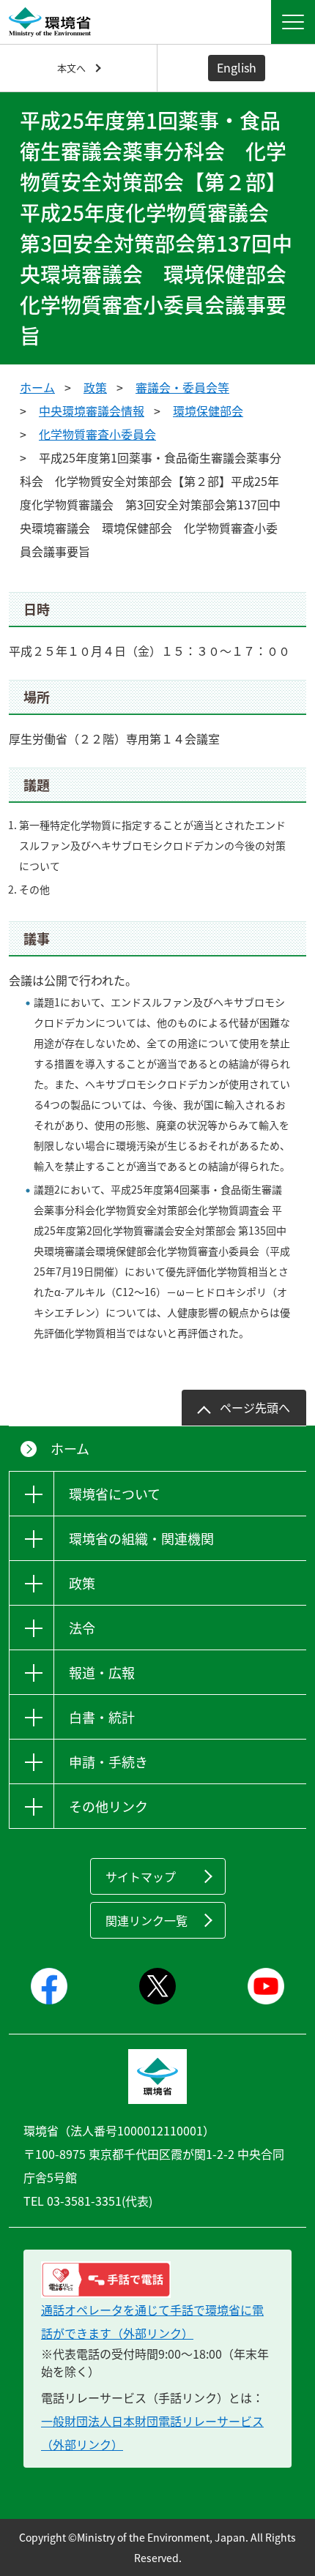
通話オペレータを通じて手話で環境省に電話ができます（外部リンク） (152, 2321)
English (237, 67)
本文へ (71, 68)
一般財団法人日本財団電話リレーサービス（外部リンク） (152, 2433)
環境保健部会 (208, 411)
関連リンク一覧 (147, 1920)
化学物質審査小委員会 (97, 434)
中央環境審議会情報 (92, 411)
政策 (95, 387)
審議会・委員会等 (182, 387)
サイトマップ (141, 1876)
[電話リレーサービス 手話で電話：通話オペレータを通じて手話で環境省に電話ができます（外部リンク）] (157, 2280)
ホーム (37, 387)
